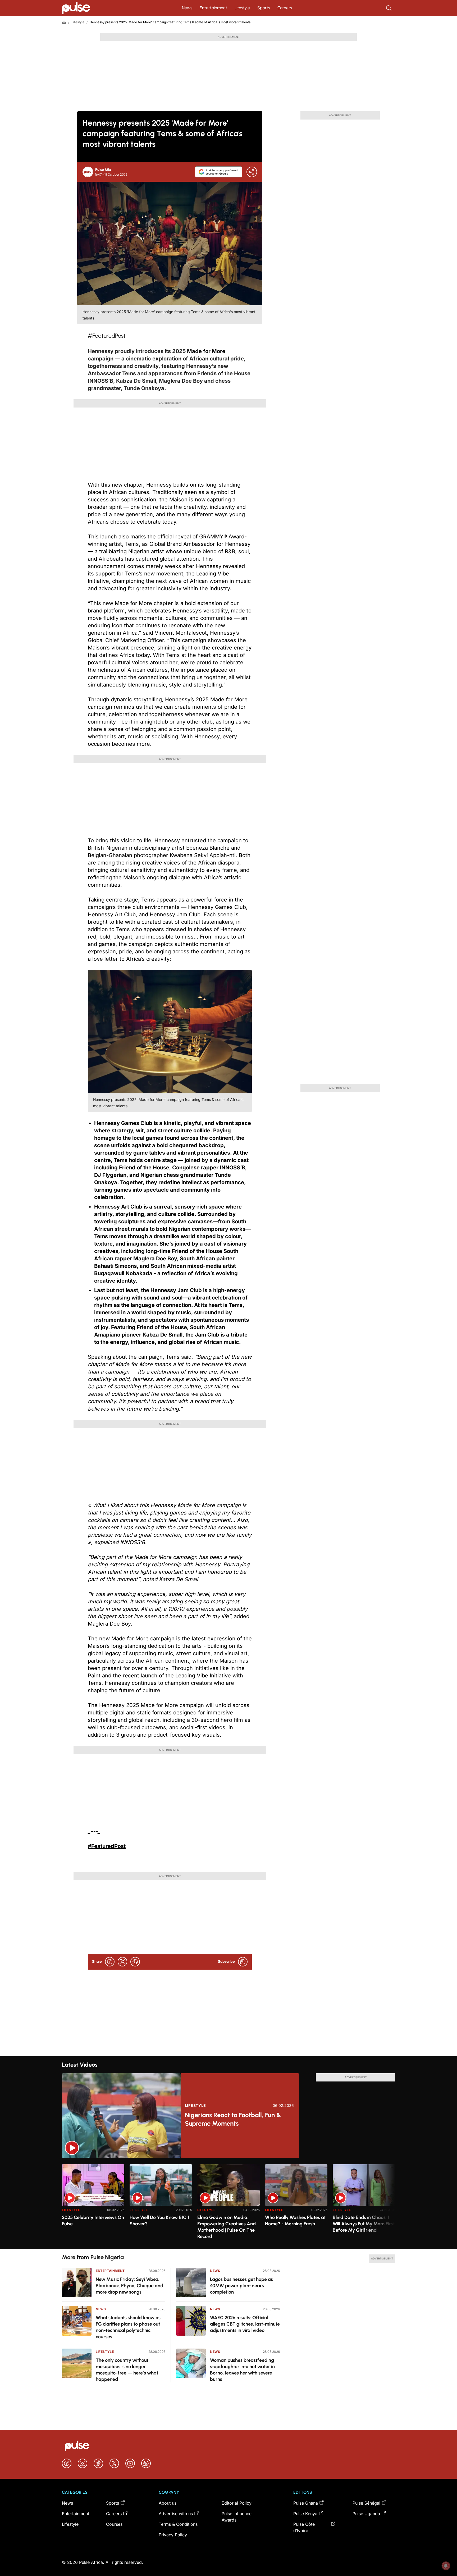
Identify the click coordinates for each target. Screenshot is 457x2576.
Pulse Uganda (366, 2514)
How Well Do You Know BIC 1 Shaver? (159, 2221)
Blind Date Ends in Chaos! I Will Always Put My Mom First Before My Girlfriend (364, 2224)
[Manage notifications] (446, 2566)
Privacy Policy (173, 2535)
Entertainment (213, 8)
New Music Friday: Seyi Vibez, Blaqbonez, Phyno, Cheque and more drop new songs (129, 2286)
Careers (285, 8)
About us (168, 2503)
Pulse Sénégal (366, 2503)
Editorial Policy (237, 2503)
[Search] (389, 8)
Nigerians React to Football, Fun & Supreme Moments (233, 2119)
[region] (229, 2204)
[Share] (252, 172)
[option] (93, 2205)
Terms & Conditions (178, 2524)
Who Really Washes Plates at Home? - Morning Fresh (295, 2221)
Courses (114, 2524)
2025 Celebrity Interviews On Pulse (93, 2221)
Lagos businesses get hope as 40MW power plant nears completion (241, 2286)
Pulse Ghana (306, 2503)
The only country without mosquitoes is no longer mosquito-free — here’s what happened (127, 2370)
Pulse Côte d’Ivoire (304, 2527)
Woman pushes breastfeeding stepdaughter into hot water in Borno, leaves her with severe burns (242, 2370)
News (187, 8)
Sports (264, 8)
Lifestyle (242, 8)
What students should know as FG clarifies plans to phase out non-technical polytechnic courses (128, 2327)
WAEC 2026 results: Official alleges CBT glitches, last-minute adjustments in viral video (245, 2324)
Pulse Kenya (305, 2514)
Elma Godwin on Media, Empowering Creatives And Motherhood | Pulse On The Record (227, 2227)
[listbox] (229, 2204)
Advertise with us (176, 2514)
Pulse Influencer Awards (237, 2517)
